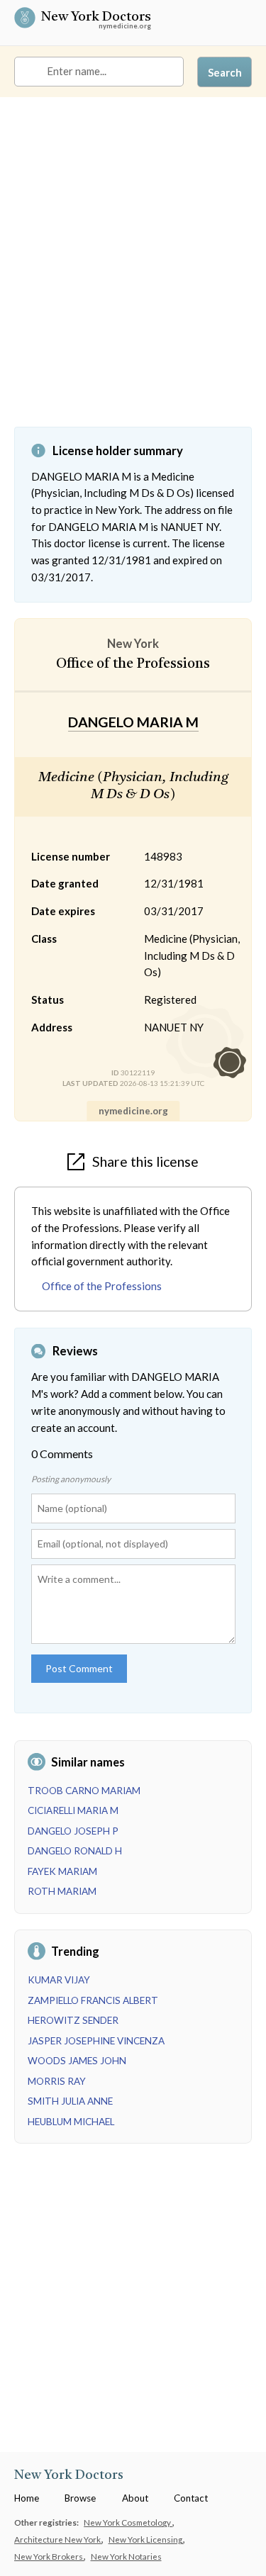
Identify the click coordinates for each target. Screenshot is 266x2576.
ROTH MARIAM (62, 1891)
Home (27, 2498)
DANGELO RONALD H (75, 1851)
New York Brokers (49, 2556)
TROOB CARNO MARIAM (84, 1791)
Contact (191, 2498)
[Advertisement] (133, 273)
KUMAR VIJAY (59, 1980)
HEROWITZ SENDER (73, 2020)
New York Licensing (146, 2539)
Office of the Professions (102, 1286)
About (135, 2498)
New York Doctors (96, 18)
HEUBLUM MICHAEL (71, 2122)
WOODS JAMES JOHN (77, 2061)
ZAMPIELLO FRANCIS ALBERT (93, 2000)
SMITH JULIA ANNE (70, 2101)
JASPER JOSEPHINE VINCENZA (96, 2041)
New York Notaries (126, 2556)
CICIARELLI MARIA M (73, 1810)
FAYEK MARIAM (62, 1871)
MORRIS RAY (57, 2081)
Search (225, 72)
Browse (80, 2498)
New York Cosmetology (128, 2522)
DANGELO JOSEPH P (73, 1831)
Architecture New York (58, 2539)
